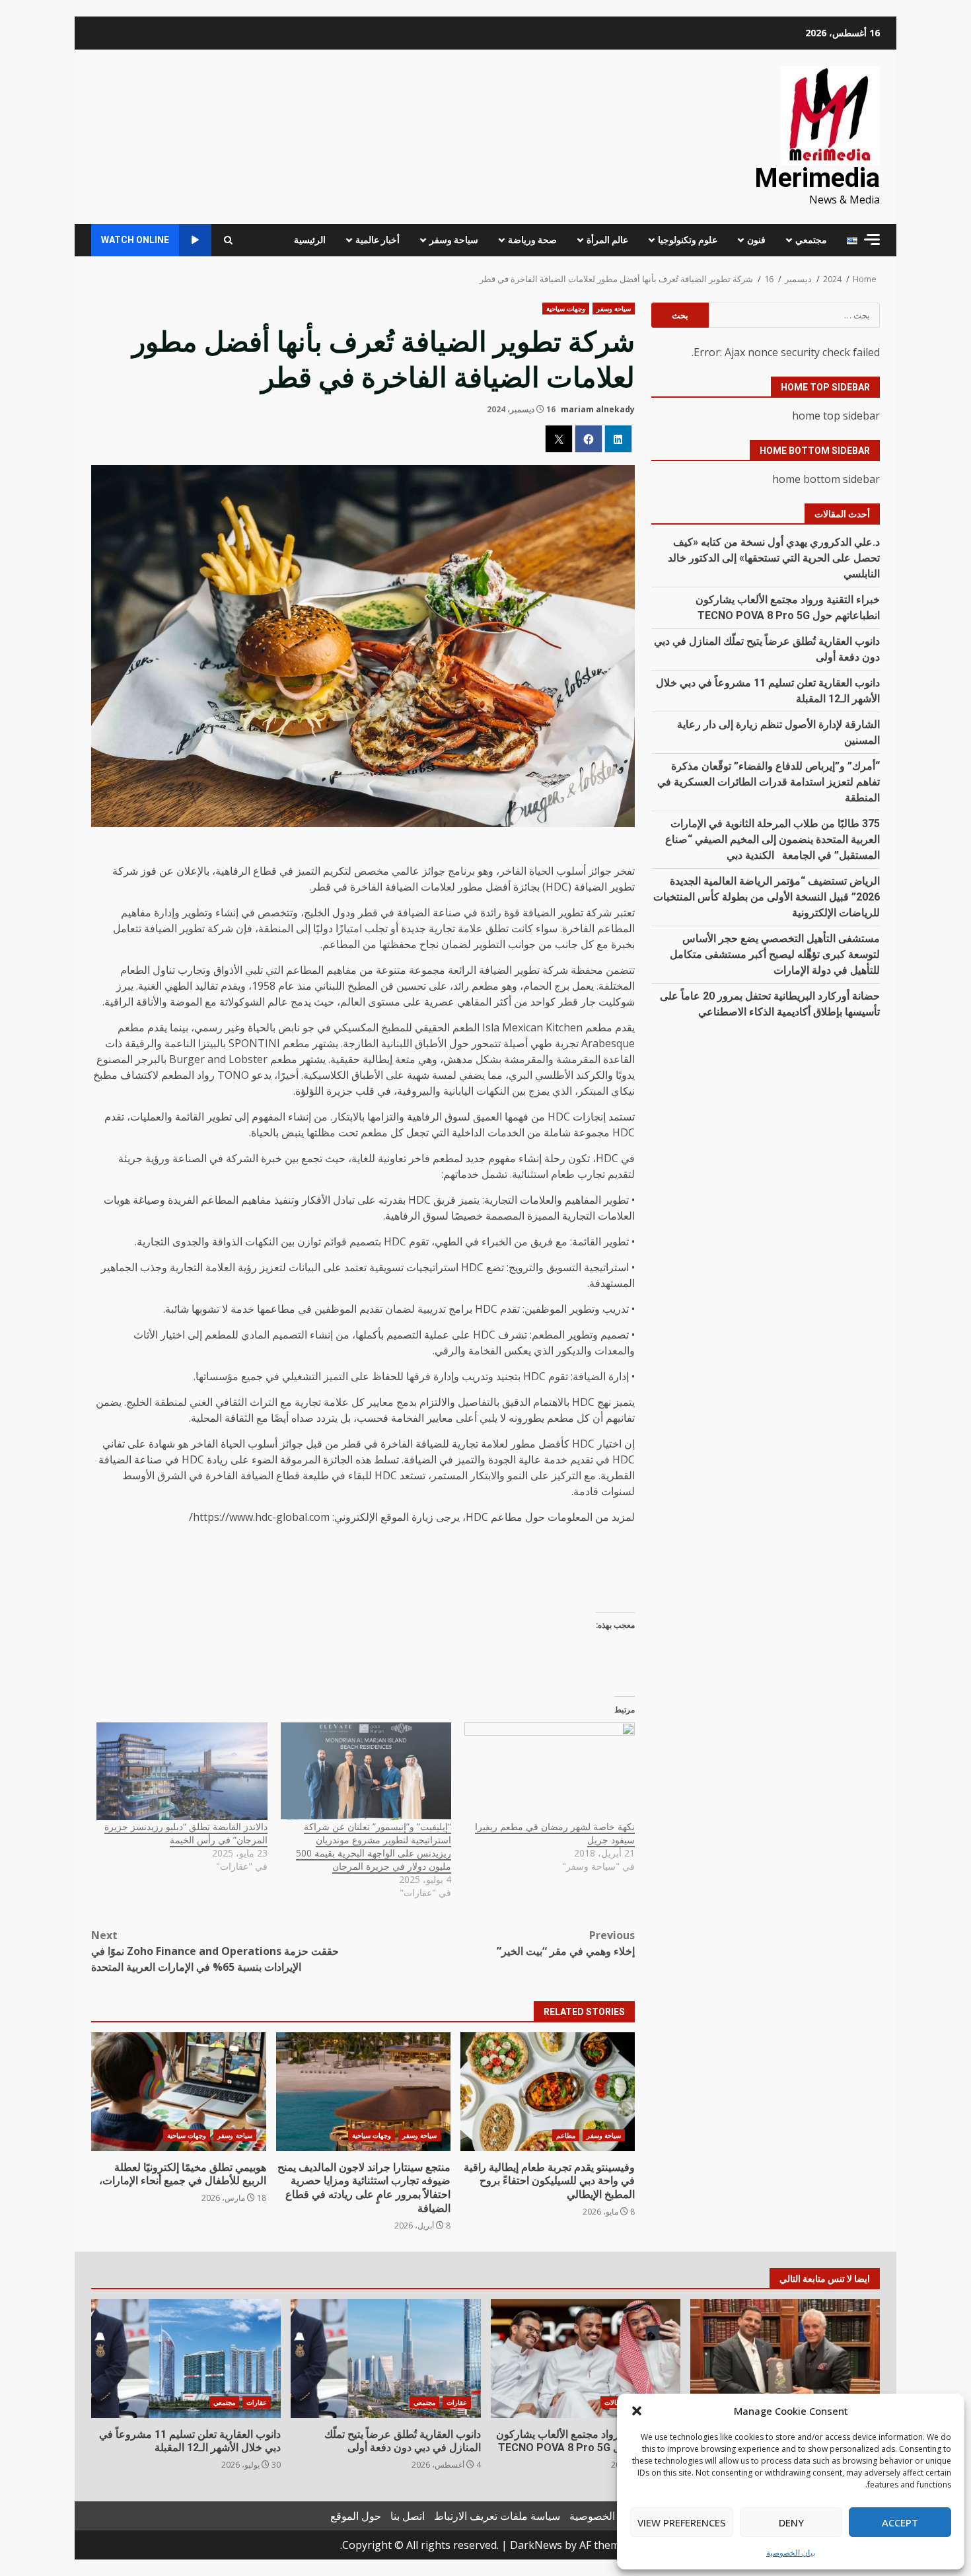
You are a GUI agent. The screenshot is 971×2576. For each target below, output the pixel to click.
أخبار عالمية (378, 240)
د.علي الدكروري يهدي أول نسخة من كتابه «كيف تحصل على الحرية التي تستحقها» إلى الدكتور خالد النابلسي (774, 557)
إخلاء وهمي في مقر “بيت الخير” (566, 1943)
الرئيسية (310, 240)
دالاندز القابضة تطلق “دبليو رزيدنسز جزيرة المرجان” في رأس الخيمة (186, 1833)
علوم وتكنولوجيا (688, 240)
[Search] (228, 240)
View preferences (682, 2522)
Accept (900, 2522)
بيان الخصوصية (791, 2553)
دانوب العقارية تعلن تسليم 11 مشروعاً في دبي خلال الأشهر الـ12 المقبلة (186, 2359)
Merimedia (817, 178)
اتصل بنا (408, 2516)
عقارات (457, 2402)
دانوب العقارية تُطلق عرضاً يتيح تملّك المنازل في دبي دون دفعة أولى (385, 2359)
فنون (756, 240)
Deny (791, 2522)
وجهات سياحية (566, 309)
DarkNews (536, 2545)
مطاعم (566, 2135)
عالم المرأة (607, 240)
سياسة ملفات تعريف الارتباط (497, 2516)
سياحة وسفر (454, 240)
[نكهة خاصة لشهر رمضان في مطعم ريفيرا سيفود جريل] (550, 1771)
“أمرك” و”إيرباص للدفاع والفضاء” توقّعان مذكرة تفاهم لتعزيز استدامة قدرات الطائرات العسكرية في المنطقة (769, 781)
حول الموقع (356, 2516)
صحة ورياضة (532, 240)
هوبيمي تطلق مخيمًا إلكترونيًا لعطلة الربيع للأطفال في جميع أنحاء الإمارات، (178, 2092)
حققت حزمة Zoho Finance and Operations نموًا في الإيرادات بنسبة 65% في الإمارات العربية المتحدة (215, 1951)
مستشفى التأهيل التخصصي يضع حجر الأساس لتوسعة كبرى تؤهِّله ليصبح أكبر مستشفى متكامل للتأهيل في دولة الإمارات (775, 954)
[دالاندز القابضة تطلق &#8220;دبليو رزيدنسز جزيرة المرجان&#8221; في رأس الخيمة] (182, 1771)
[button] (637, 2411)
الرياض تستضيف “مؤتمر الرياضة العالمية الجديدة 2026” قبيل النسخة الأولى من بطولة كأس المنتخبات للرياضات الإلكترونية (767, 896)
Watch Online (135, 240)
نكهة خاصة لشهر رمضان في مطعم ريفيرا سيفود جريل (555, 1833)
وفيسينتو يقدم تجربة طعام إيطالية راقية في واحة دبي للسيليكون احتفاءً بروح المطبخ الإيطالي (548, 2092)
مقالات (614, 2402)
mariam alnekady (598, 409)
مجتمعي (811, 240)
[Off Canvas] (872, 239)
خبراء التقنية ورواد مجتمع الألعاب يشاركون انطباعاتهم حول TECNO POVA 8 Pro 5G (586, 2359)
